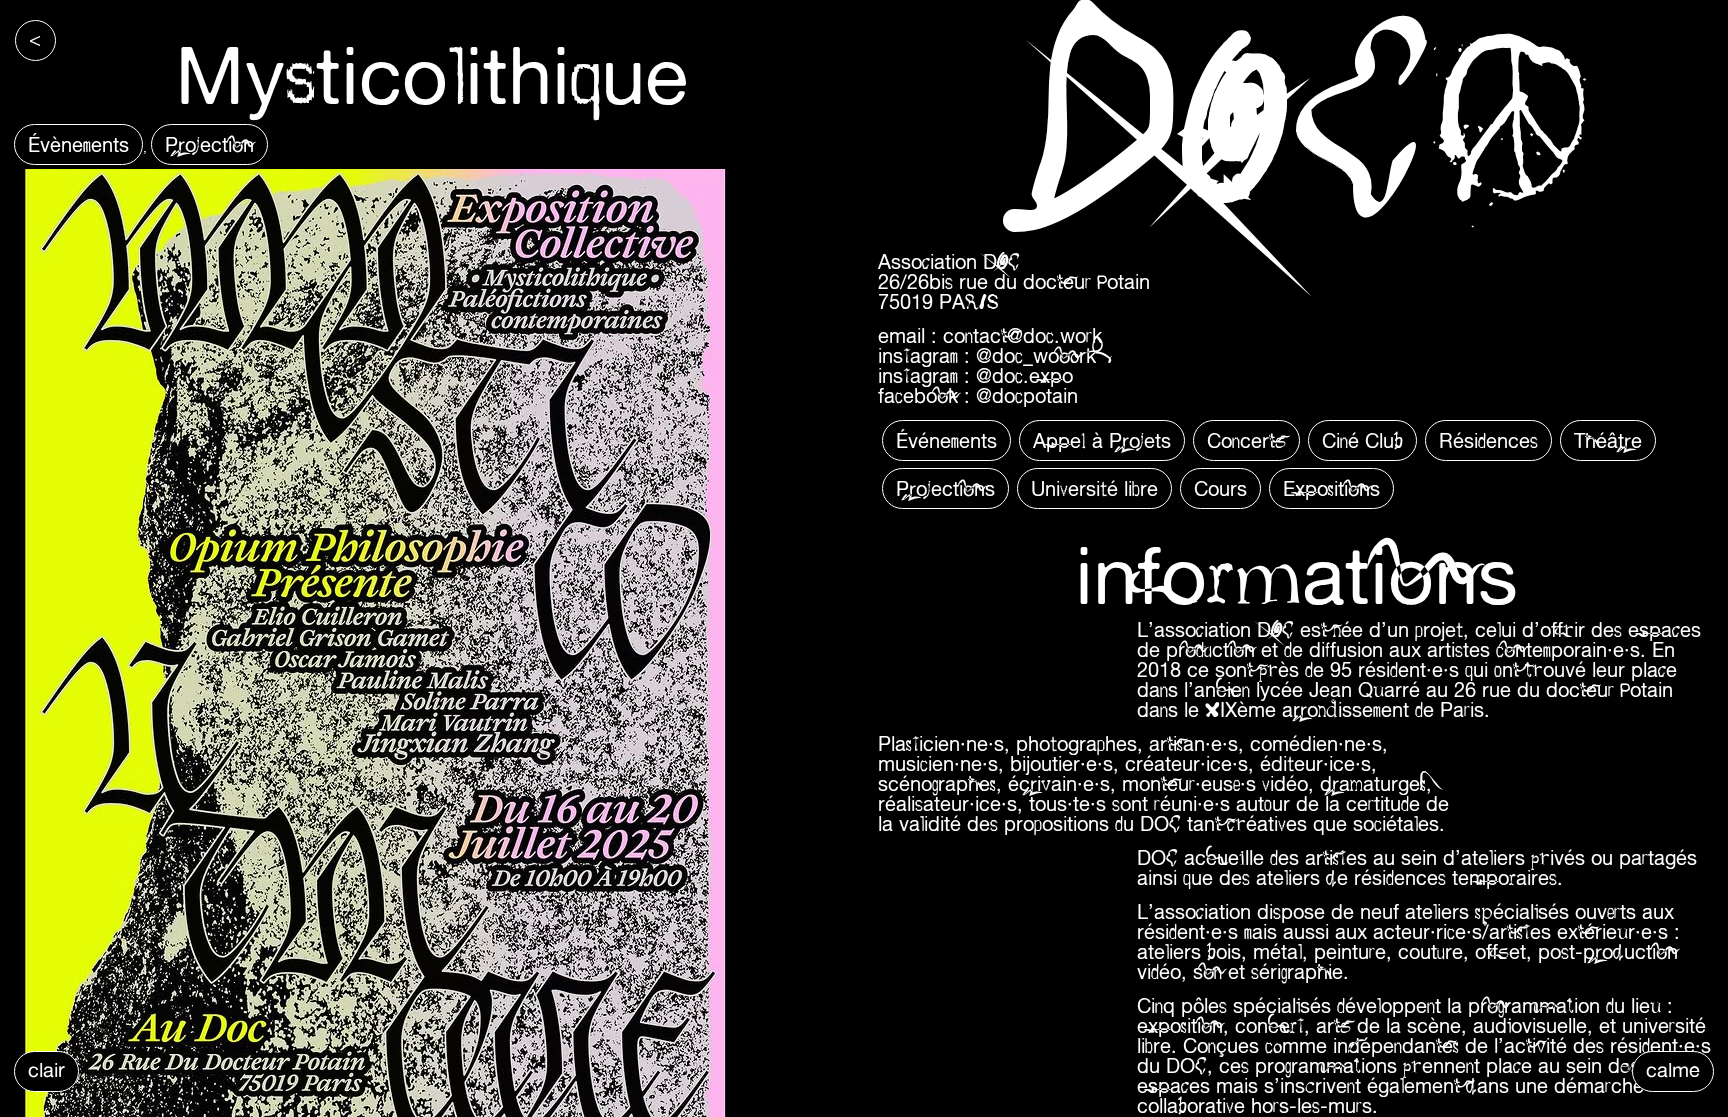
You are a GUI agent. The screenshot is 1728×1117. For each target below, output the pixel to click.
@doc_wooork (1036, 355)
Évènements (78, 144)
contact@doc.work (1022, 335)
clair (46, 1069)
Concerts (1246, 440)
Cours (1220, 488)
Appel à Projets (1102, 440)
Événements (946, 440)
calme (1673, 1069)
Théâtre (1608, 440)
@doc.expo (1024, 375)
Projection (209, 144)
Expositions (1331, 488)
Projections (945, 488)
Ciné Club (1362, 440)
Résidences (1488, 440)
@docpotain (1027, 395)
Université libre (1094, 488)
